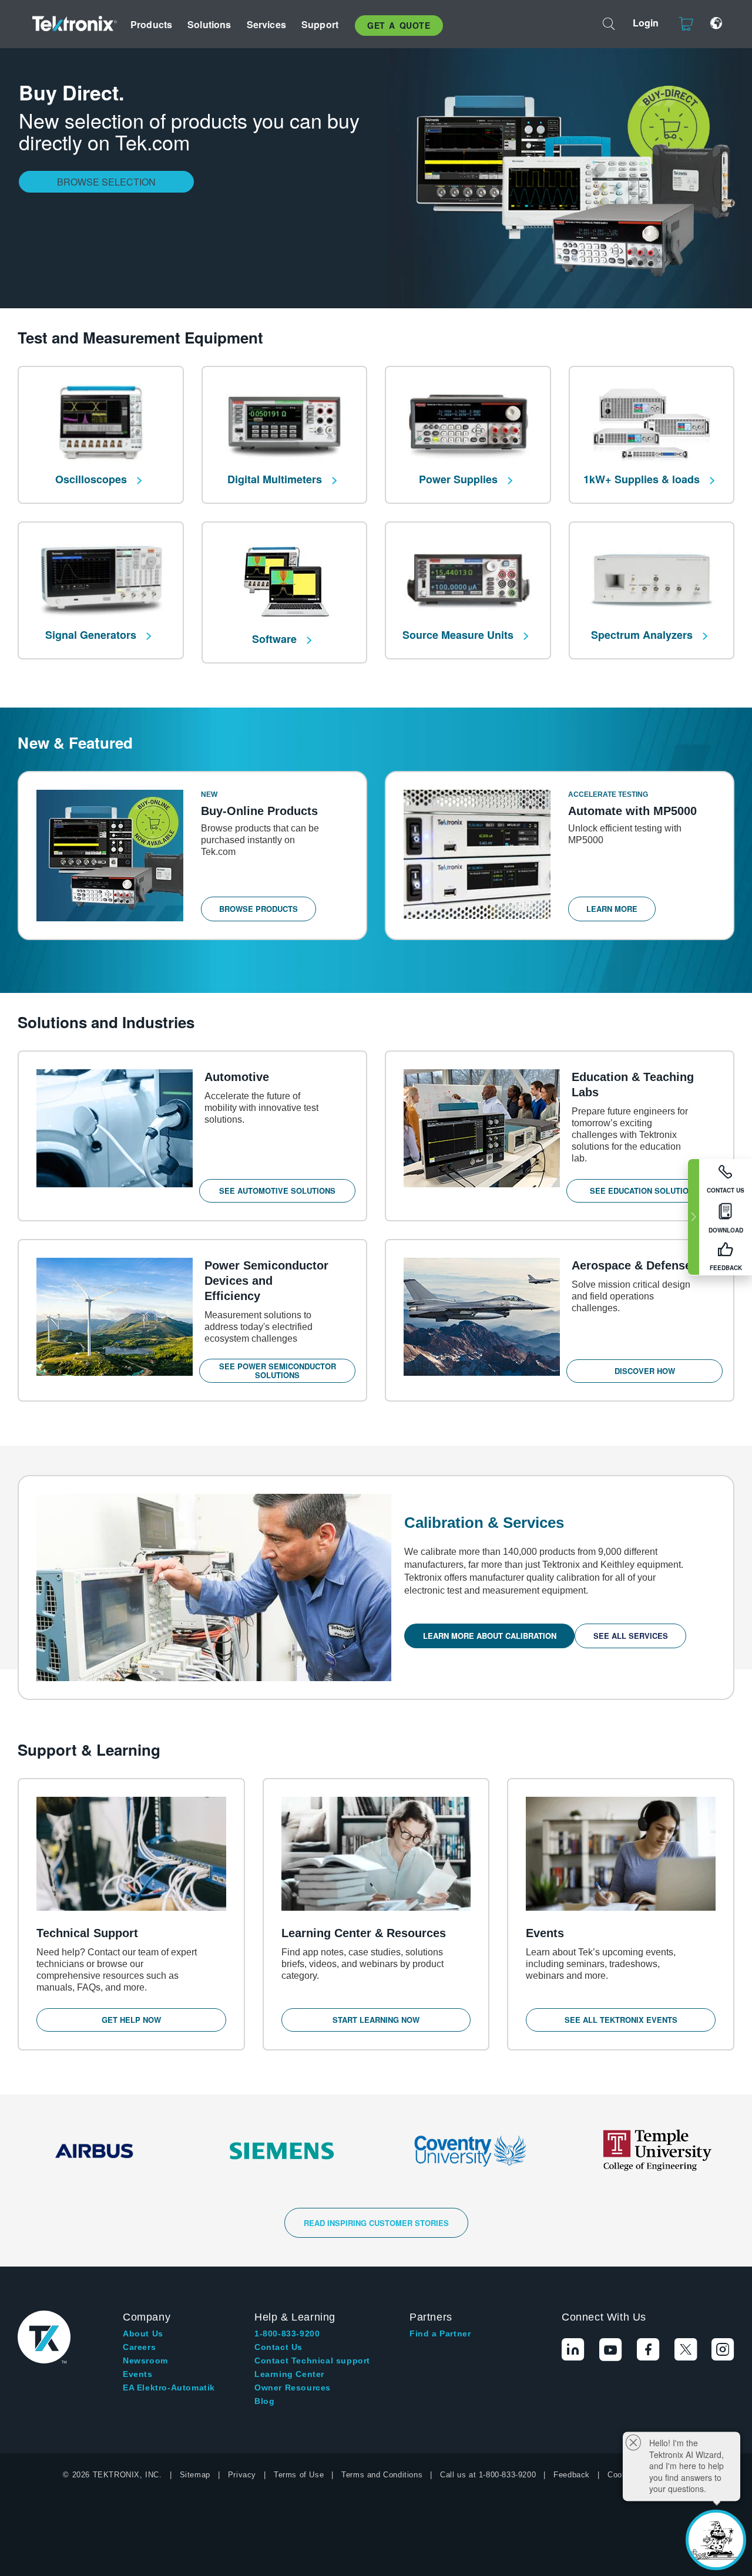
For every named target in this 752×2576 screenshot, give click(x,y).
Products (151, 24)
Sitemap (195, 2475)
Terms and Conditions (382, 2475)
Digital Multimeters (276, 479)
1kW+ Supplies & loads (643, 479)
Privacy (242, 2475)
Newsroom (145, 2361)
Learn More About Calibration (490, 1636)
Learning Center (289, 2374)
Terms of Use (299, 2475)
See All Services (631, 1636)
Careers (139, 2347)
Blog (264, 2401)
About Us (143, 2333)
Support (320, 24)
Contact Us (278, 2347)
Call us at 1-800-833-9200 (488, 2475)
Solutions (209, 24)
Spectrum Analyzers (643, 635)
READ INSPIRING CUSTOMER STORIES (376, 2223)
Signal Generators (92, 635)
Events (138, 2374)
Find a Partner (440, 2333)
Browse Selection (106, 182)
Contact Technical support (312, 2361)
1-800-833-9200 (287, 2333)
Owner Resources (293, 2388)
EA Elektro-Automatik (169, 2388)
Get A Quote (399, 25)
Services (266, 24)
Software (276, 639)
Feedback (572, 2475)
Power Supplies (460, 479)
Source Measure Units (459, 635)
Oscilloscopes (93, 479)
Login (646, 23)
